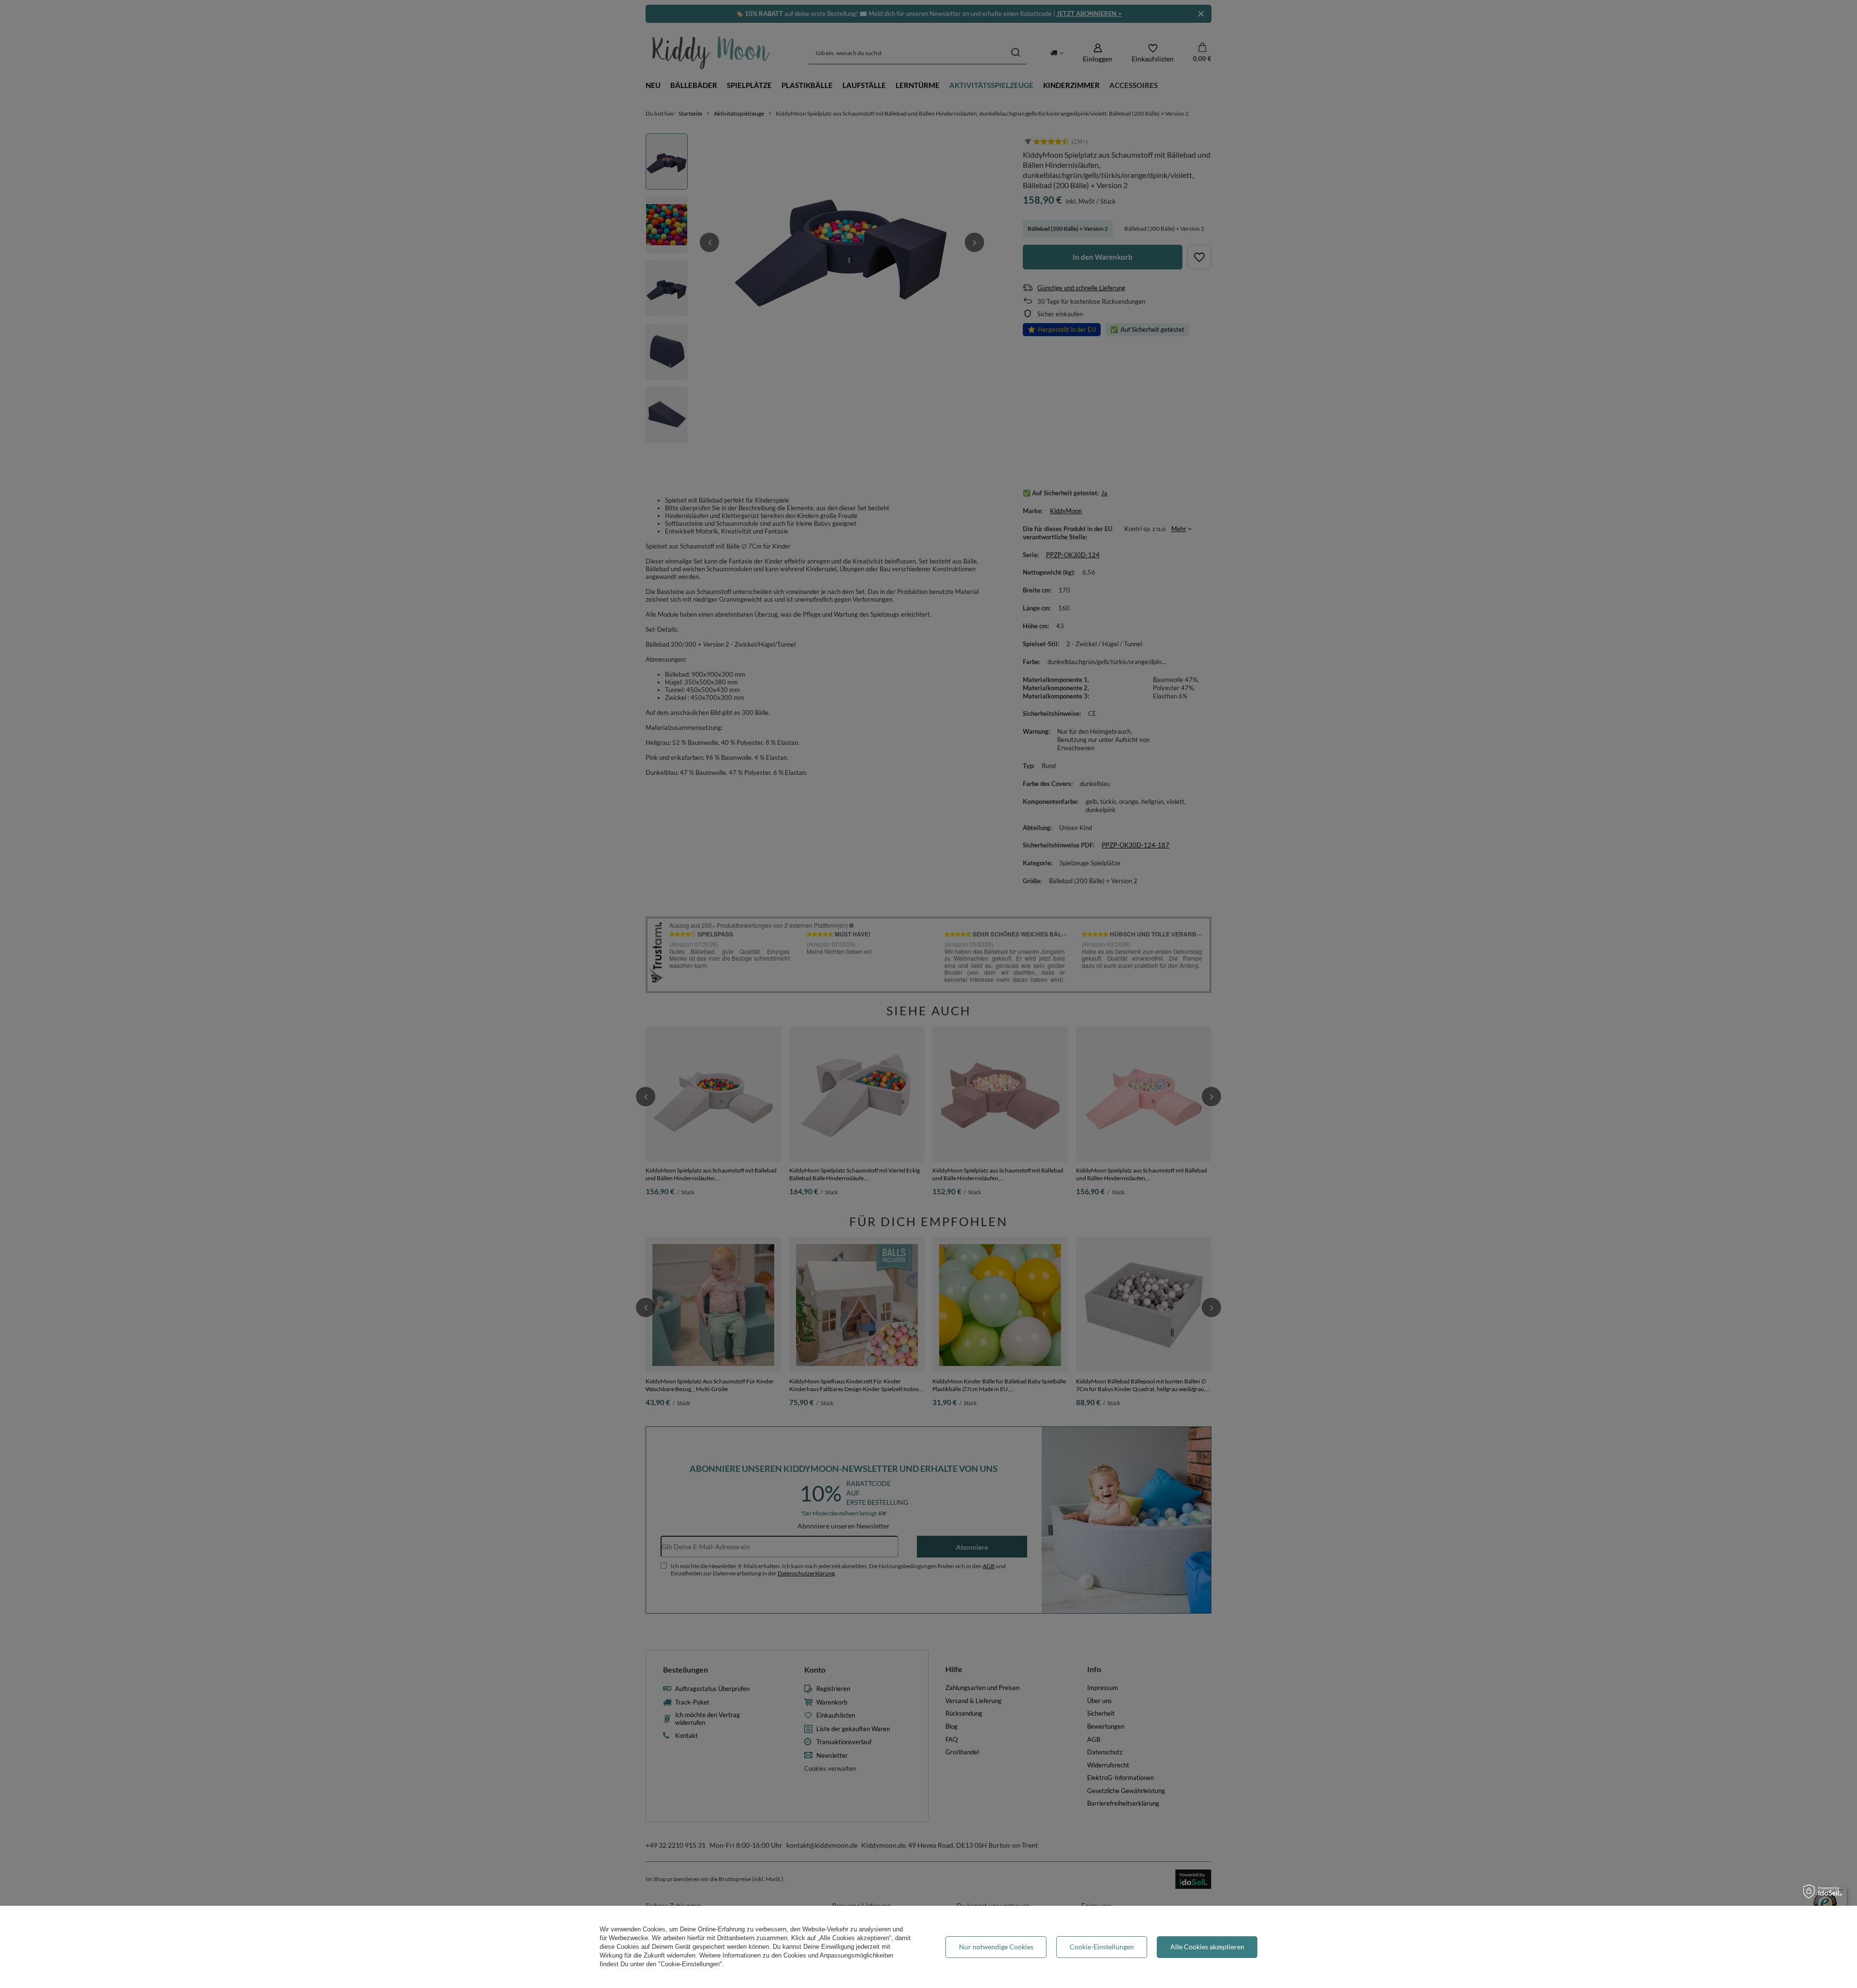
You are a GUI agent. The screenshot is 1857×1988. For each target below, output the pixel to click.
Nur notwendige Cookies (996, 1947)
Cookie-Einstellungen (1102, 1947)
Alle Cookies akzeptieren (1207, 1947)
